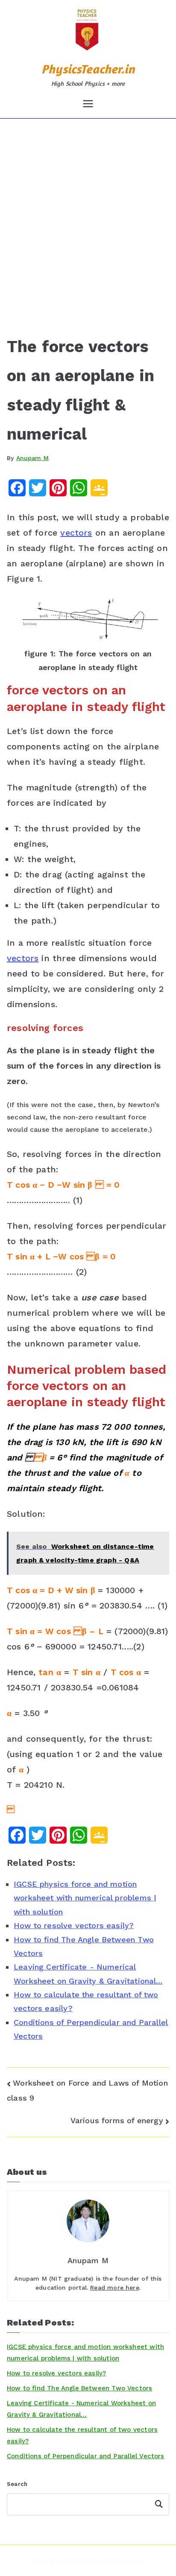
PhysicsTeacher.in (88, 69)
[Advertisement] (88, 211)
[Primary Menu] (88, 104)
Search (17, 2484)
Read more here (115, 2288)
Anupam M (32, 458)
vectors (76, 533)
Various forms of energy (117, 2120)
